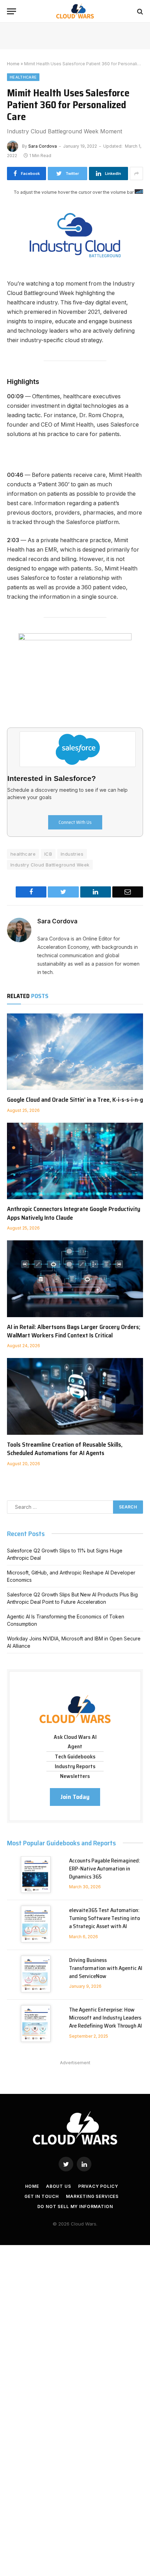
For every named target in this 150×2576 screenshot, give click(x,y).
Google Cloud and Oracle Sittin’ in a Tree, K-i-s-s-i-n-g (75, 1100)
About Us (59, 2186)
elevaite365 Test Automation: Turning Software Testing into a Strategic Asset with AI (104, 1918)
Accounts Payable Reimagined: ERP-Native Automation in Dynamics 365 (105, 1869)
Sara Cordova (43, 146)
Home (13, 64)
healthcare (23, 854)
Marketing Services (92, 2196)
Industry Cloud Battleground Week (50, 865)
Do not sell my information (75, 2206)
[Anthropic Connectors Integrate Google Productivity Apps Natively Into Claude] (75, 1161)
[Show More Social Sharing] (136, 174)
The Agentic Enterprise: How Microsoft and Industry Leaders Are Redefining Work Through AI (106, 2018)
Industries (72, 854)
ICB (48, 854)
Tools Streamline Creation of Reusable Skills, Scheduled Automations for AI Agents (65, 1449)
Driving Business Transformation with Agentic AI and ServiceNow (106, 1968)
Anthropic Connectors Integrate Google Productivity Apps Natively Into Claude (74, 1213)
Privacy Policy (98, 2186)
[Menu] (12, 11)
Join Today (75, 1797)
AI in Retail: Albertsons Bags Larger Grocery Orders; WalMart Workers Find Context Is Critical (74, 1331)
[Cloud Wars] (75, 11)
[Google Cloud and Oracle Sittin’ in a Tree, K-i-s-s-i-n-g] (75, 1052)
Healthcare (23, 77)
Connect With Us (75, 822)
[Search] (139, 11)
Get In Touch (42, 2196)
